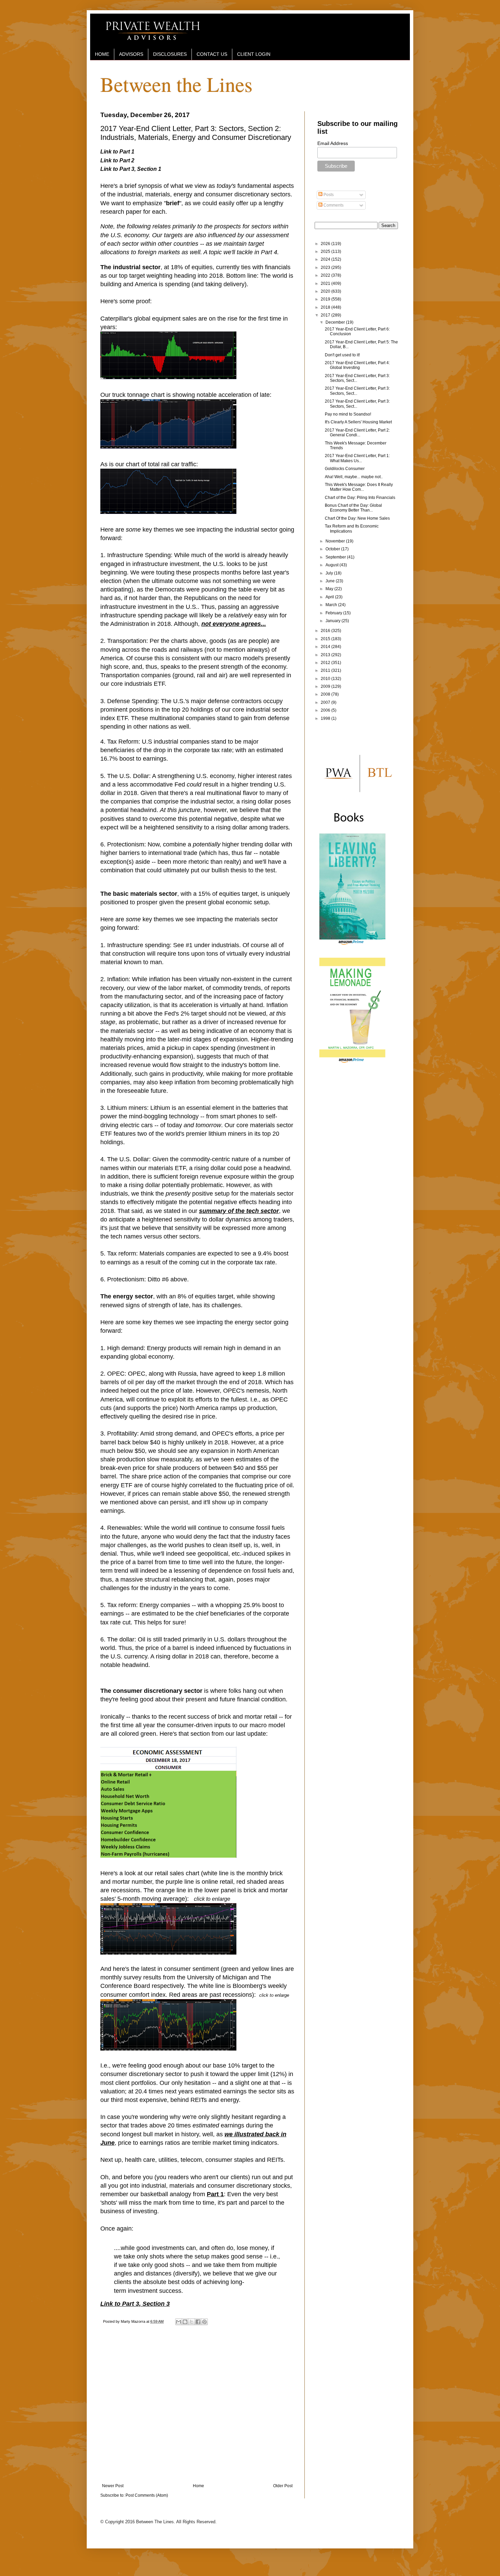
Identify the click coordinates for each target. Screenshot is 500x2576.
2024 (326, 259)
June (331, 581)
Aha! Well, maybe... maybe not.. (354, 477)
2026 (326, 244)
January (334, 621)
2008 (326, 694)
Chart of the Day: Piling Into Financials (360, 498)
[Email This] (179, 2322)
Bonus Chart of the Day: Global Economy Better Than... (353, 508)
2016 (326, 631)
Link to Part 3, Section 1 (131, 169)
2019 (326, 299)
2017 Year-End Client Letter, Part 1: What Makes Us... (357, 458)
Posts (328, 195)
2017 (326, 315)
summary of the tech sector (239, 1211)
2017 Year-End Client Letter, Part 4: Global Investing (357, 365)
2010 (326, 679)
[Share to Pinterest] (204, 2322)
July (330, 573)
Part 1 (215, 2194)
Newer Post (113, 2486)
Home (198, 2486)
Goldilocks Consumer (345, 469)
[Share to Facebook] (198, 2322)
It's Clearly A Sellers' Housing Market (358, 422)
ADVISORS (131, 54)
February (334, 613)
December (336, 322)
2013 (326, 655)
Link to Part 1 (117, 152)
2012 (326, 663)
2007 (326, 702)
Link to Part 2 (117, 160)
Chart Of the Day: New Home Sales (357, 518)
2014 (326, 647)
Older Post (283, 2486)
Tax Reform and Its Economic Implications (352, 529)
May (330, 589)
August (332, 565)
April (330, 597)
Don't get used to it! (342, 355)
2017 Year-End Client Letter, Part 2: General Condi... (357, 433)
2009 (326, 686)
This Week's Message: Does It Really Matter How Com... (359, 487)
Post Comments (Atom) (147, 2495)
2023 (326, 268)
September (336, 557)
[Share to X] (191, 2322)
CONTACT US (212, 54)
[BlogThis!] (185, 2322)
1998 (326, 718)
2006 (326, 710)
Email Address (333, 143)
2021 (326, 283)
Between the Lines (176, 84)
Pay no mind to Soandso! (348, 414)
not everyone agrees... (234, 624)
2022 (326, 275)
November (336, 541)
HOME (102, 54)
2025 (326, 252)
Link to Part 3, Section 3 (135, 2304)
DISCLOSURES (170, 54)
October (333, 549)
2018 (326, 307)
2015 (326, 639)
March (332, 605)
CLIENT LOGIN (254, 54)
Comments (333, 205)
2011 (326, 670)
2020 (326, 291)
